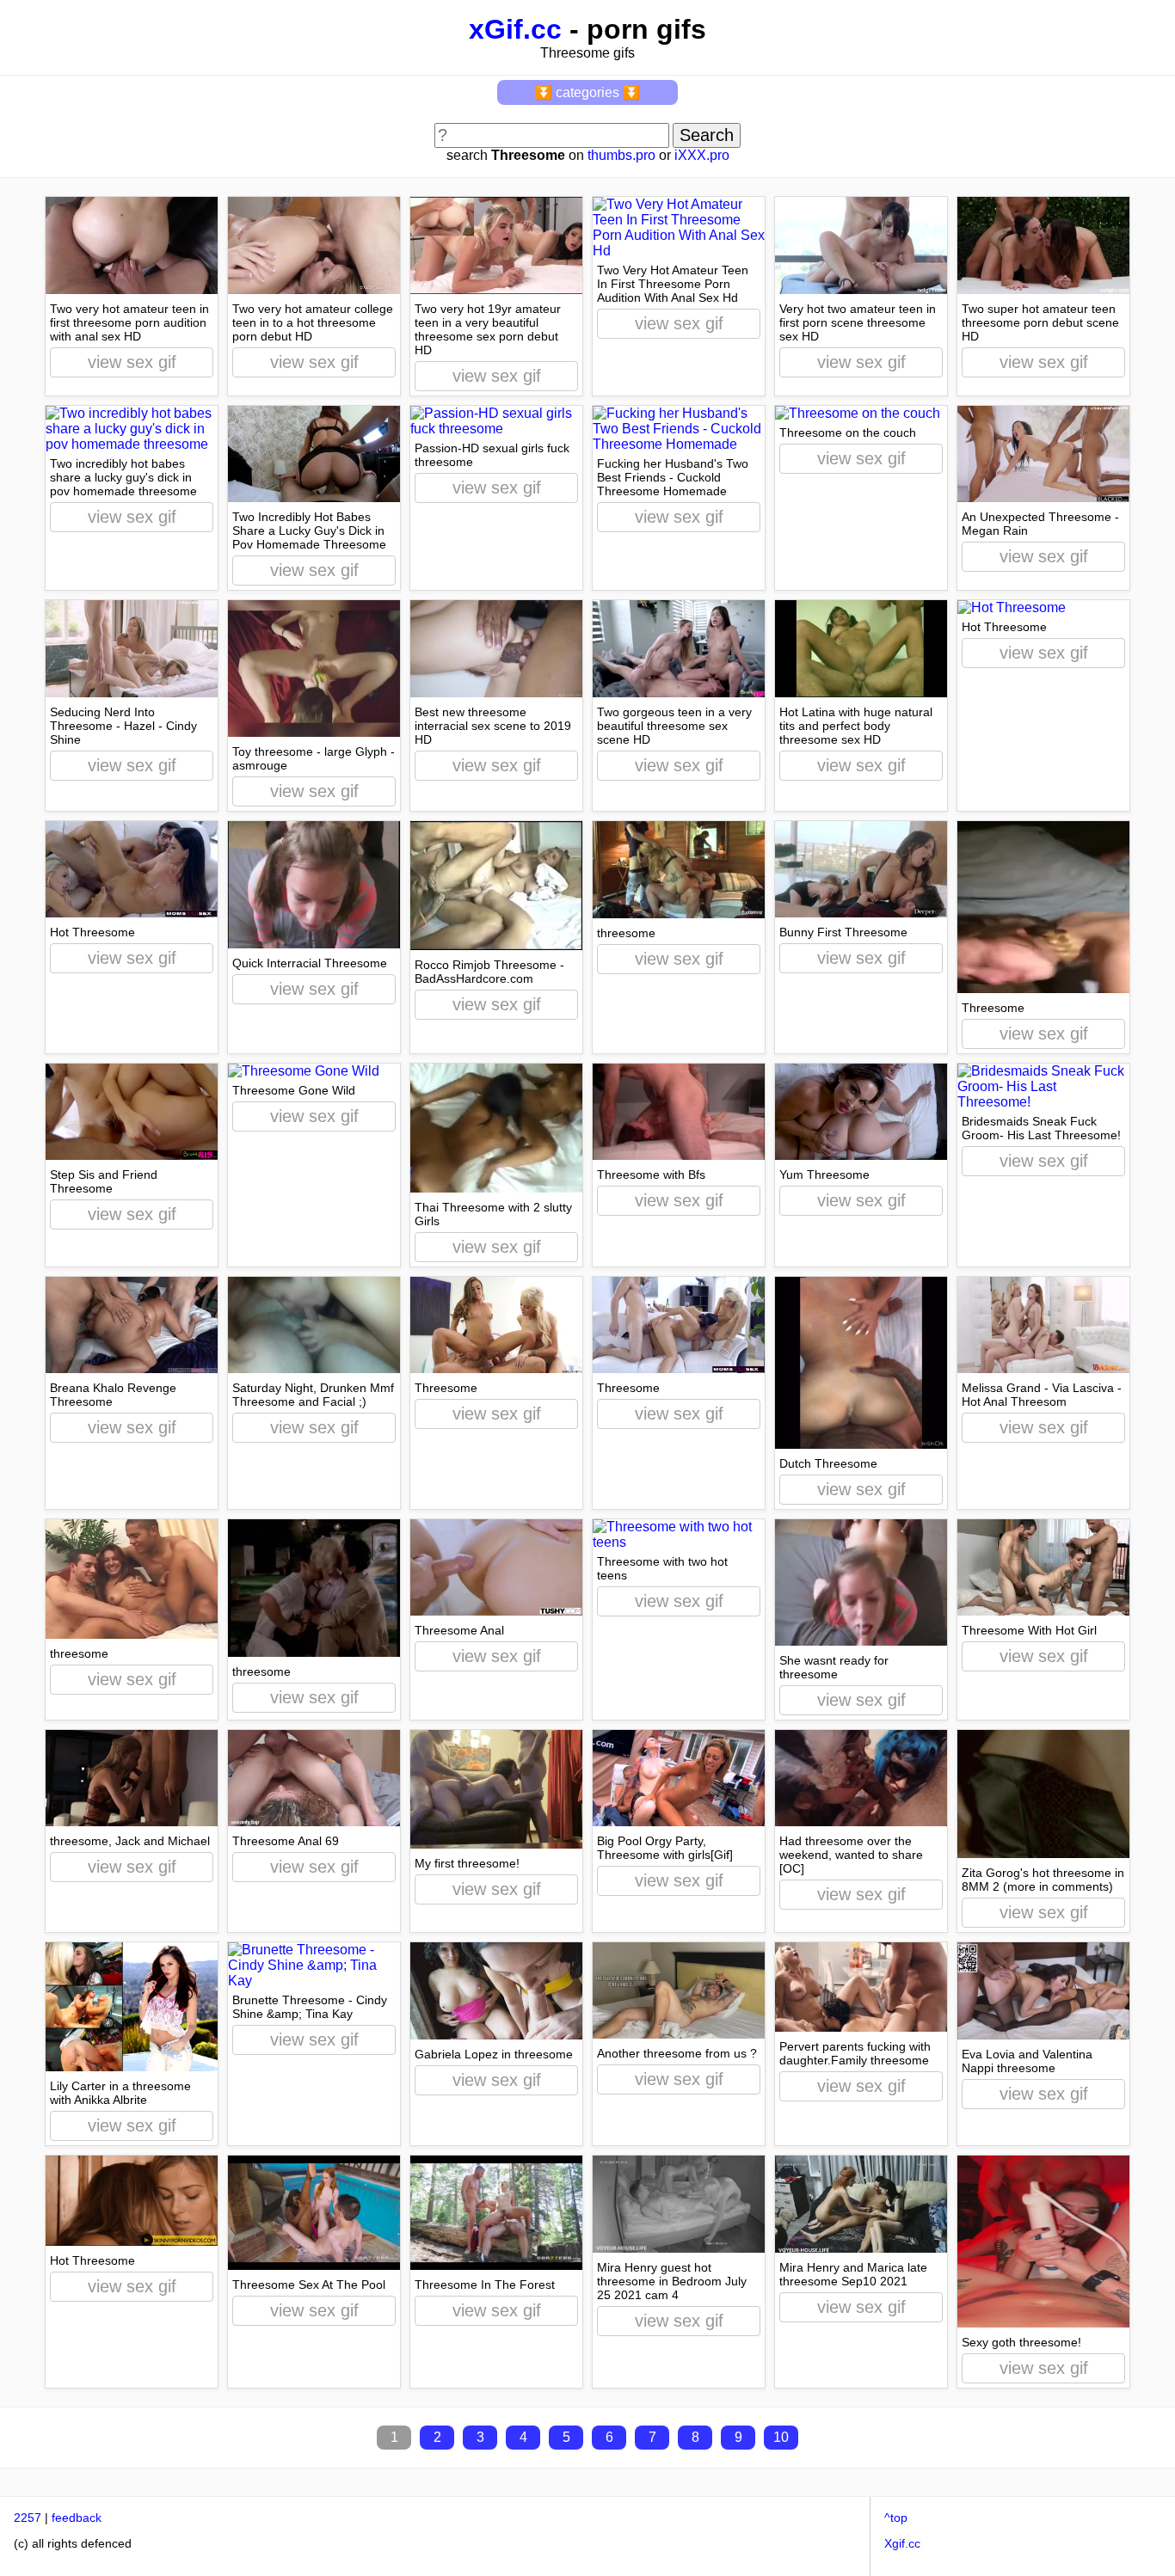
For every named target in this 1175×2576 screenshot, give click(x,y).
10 (781, 2437)
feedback (77, 2518)
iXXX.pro (702, 155)
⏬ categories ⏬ (587, 92)
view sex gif (132, 362)
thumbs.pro (621, 155)
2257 (28, 2518)
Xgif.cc (902, 2543)
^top (896, 2518)
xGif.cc (515, 29)
